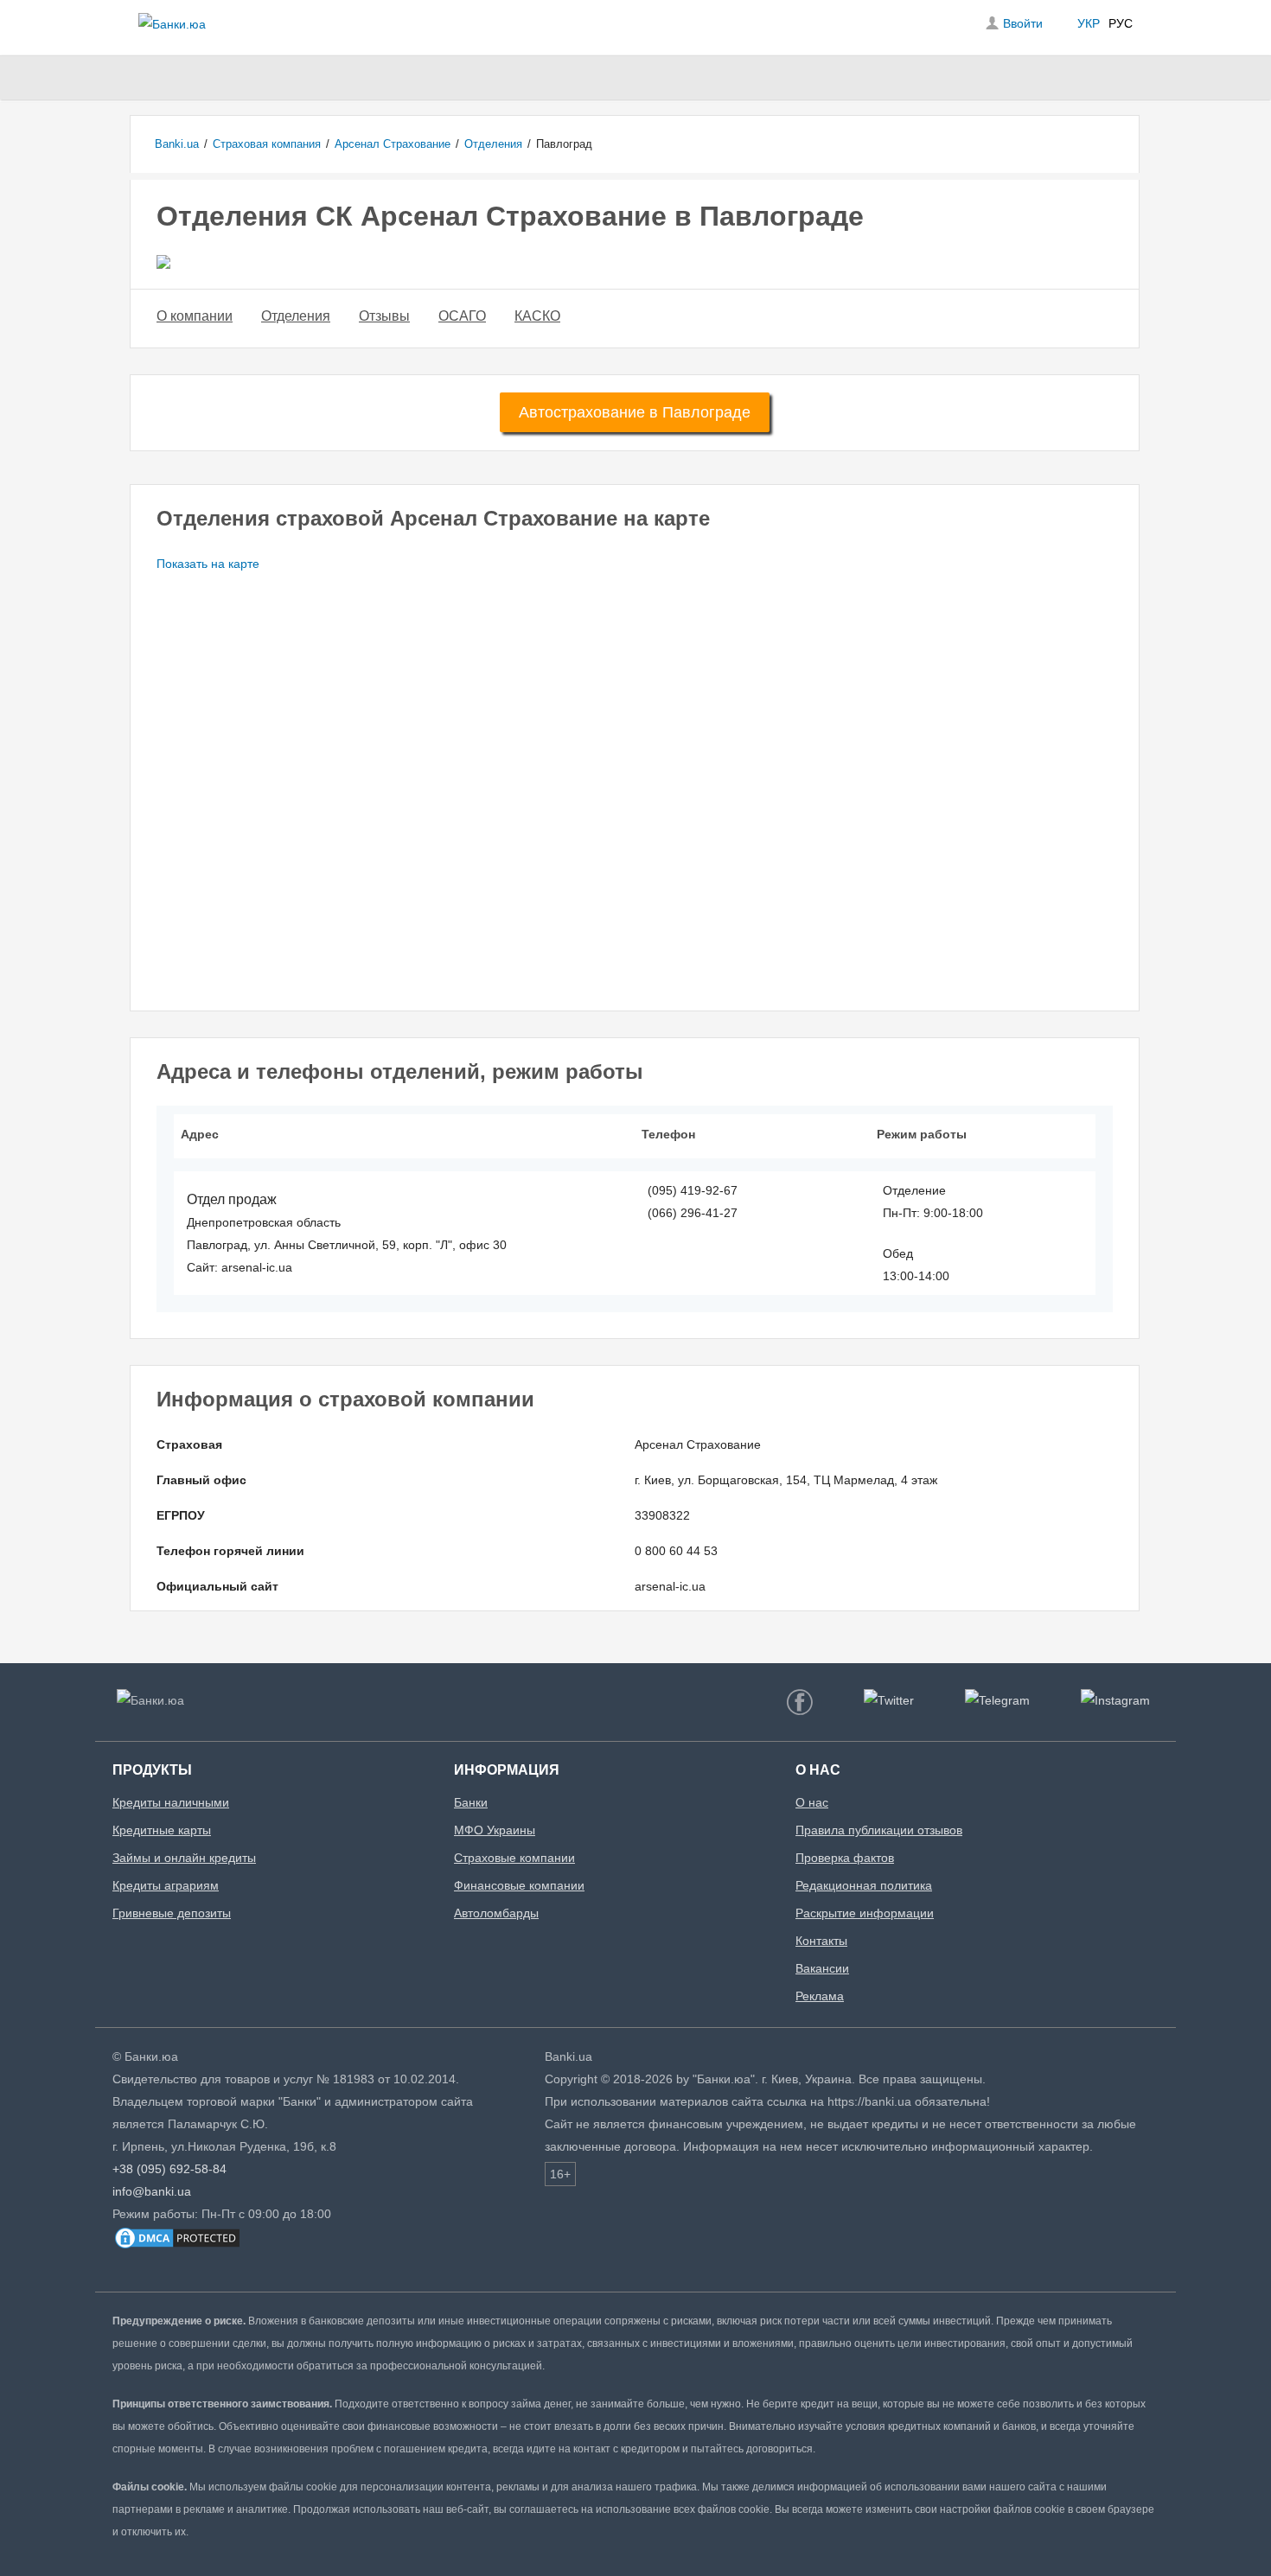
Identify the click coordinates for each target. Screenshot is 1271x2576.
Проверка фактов (845, 1858)
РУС (1121, 23)
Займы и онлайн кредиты (184, 1858)
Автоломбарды (496, 1913)
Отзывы (384, 316)
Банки (471, 1802)
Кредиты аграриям (166, 1885)
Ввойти (1023, 23)
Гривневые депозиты (172, 1913)
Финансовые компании (519, 1885)
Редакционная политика (864, 1885)
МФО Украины (495, 1830)
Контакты (821, 1941)
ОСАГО (462, 316)
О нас (812, 1802)
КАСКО (537, 316)
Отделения (296, 316)
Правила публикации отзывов (879, 1830)
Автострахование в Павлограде (635, 412)
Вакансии (822, 1968)
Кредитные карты (162, 1830)
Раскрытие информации (865, 1913)
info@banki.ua (152, 2191)
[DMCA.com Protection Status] (177, 2247)
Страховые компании (514, 1858)
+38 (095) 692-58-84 (169, 2169)
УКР (1089, 23)
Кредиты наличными (171, 1802)
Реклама (820, 1996)
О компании (195, 316)
